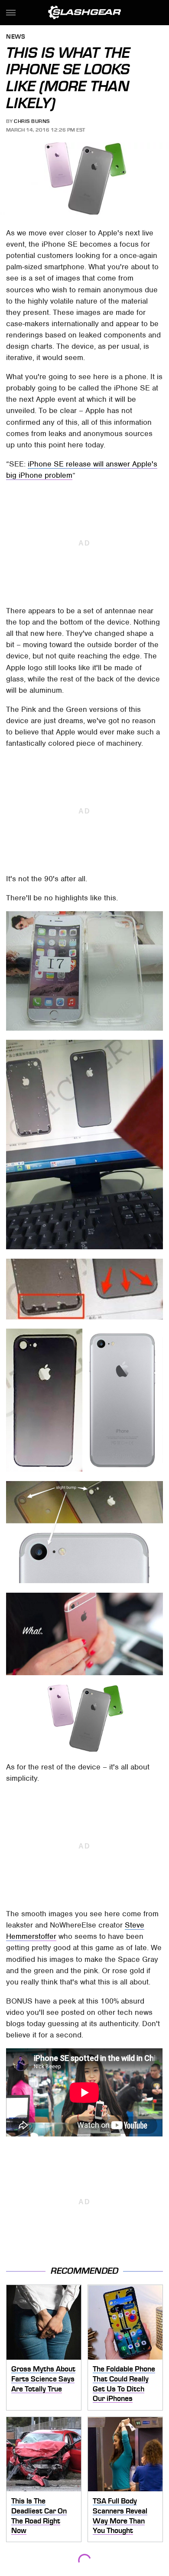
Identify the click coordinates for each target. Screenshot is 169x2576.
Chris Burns (32, 121)
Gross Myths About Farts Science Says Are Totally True (43, 2379)
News (16, 37)
